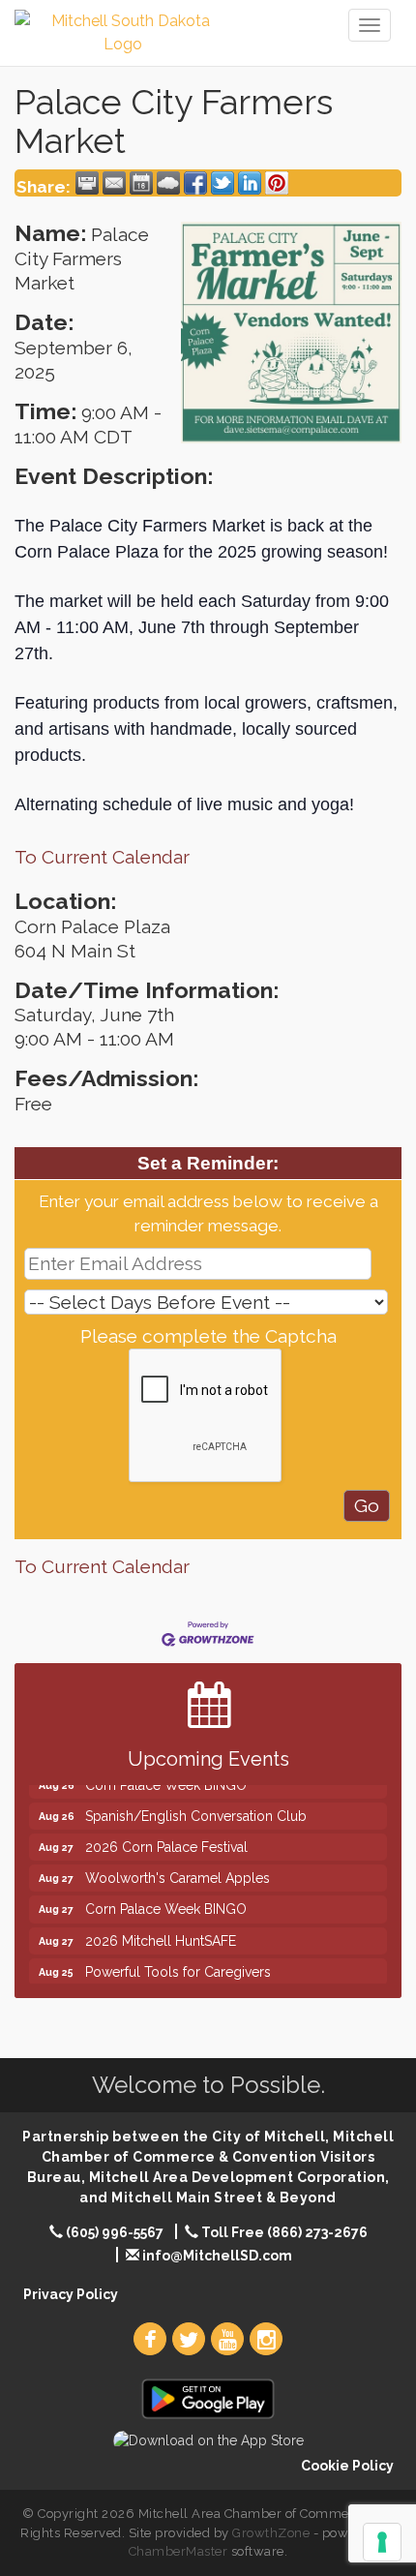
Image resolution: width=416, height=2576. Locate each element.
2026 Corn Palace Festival (166, 1837)
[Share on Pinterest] (277, 183)
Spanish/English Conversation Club (196, 1806)
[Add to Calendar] (141, 183)
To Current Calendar (102, 857)
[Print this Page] (87, 183)
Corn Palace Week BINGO (166, 1899)
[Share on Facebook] (195, 183)
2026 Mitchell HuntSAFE (161, 1931)
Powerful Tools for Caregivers (178, 1962)
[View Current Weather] (168, 183)
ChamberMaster (178, 2551)
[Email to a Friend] (114, 183)
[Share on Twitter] (223, 183)
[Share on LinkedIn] (250, 183)
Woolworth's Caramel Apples (178, 1868)
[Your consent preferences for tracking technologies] (382, 2542)
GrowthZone (271, 2533)
